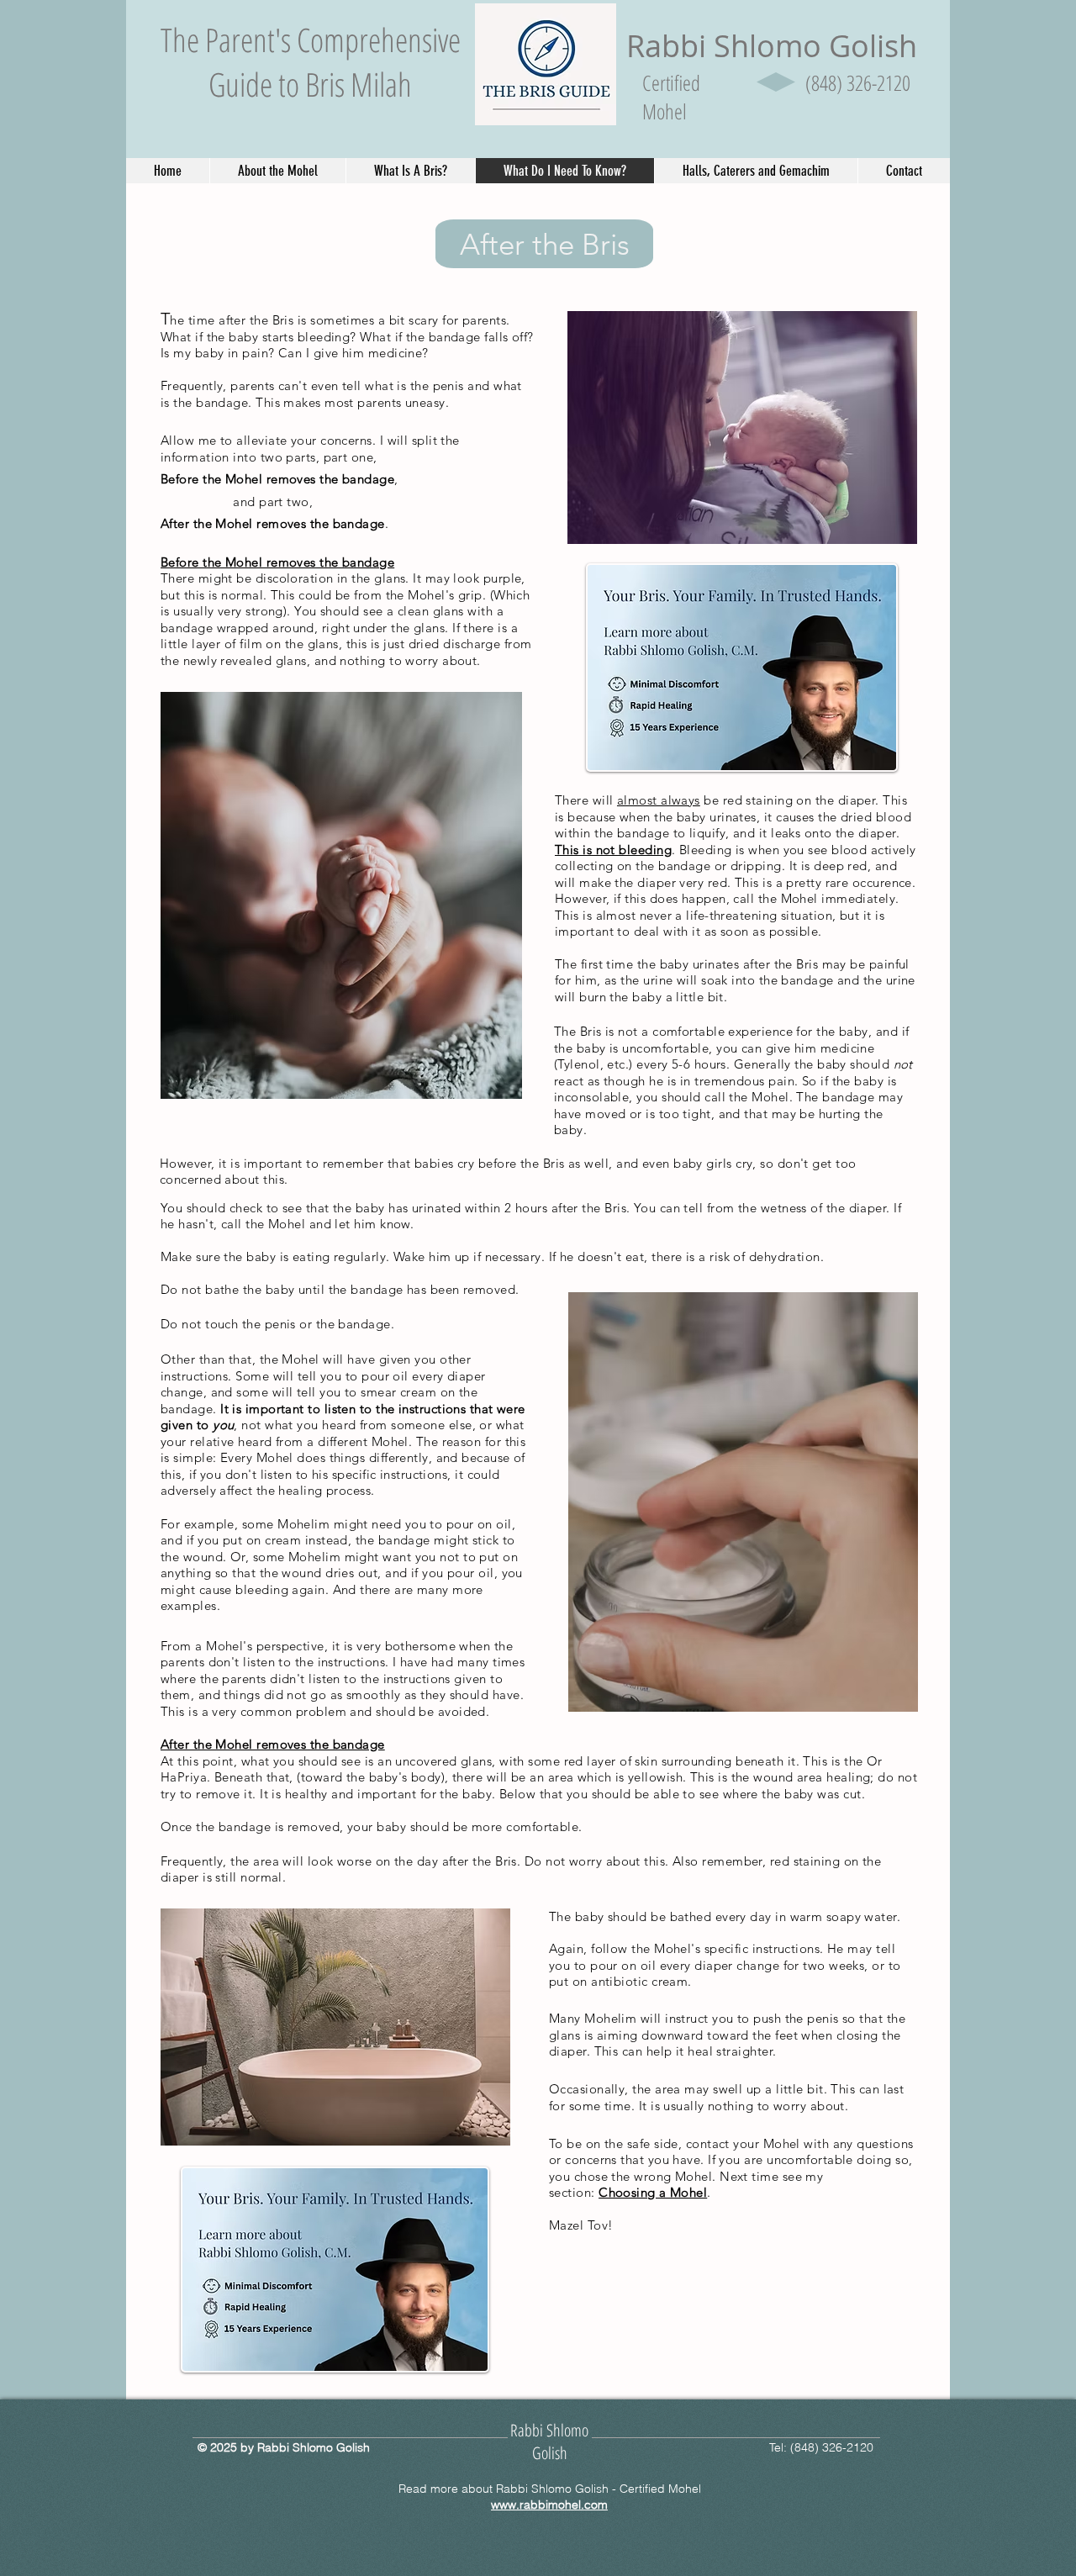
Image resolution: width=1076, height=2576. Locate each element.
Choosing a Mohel (653, 2192)
